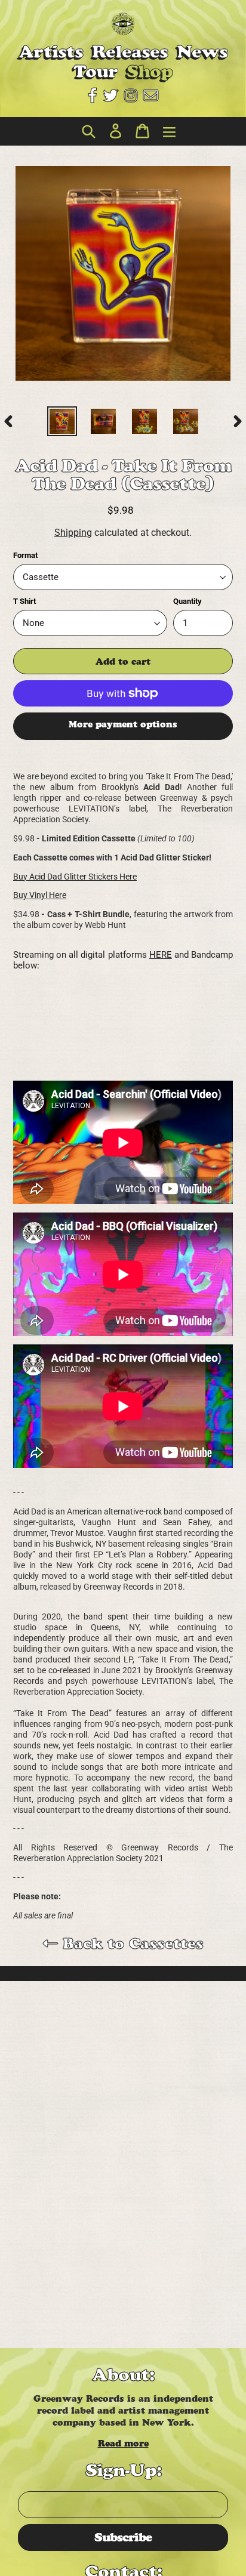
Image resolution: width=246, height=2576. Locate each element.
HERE (161, 955)
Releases (130, 52)
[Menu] (166, 132)
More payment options (123, 724)
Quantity (187, 601)
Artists (51, 52)
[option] (62, 421)
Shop (150, 71)
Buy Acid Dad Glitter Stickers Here (75, 877)
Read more (123, 2443)
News (202, 52)
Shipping (73, 533)
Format (25, 555)
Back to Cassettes (131, 1943)
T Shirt (24, 601)
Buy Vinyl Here (40, 895)
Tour (96, 71)
